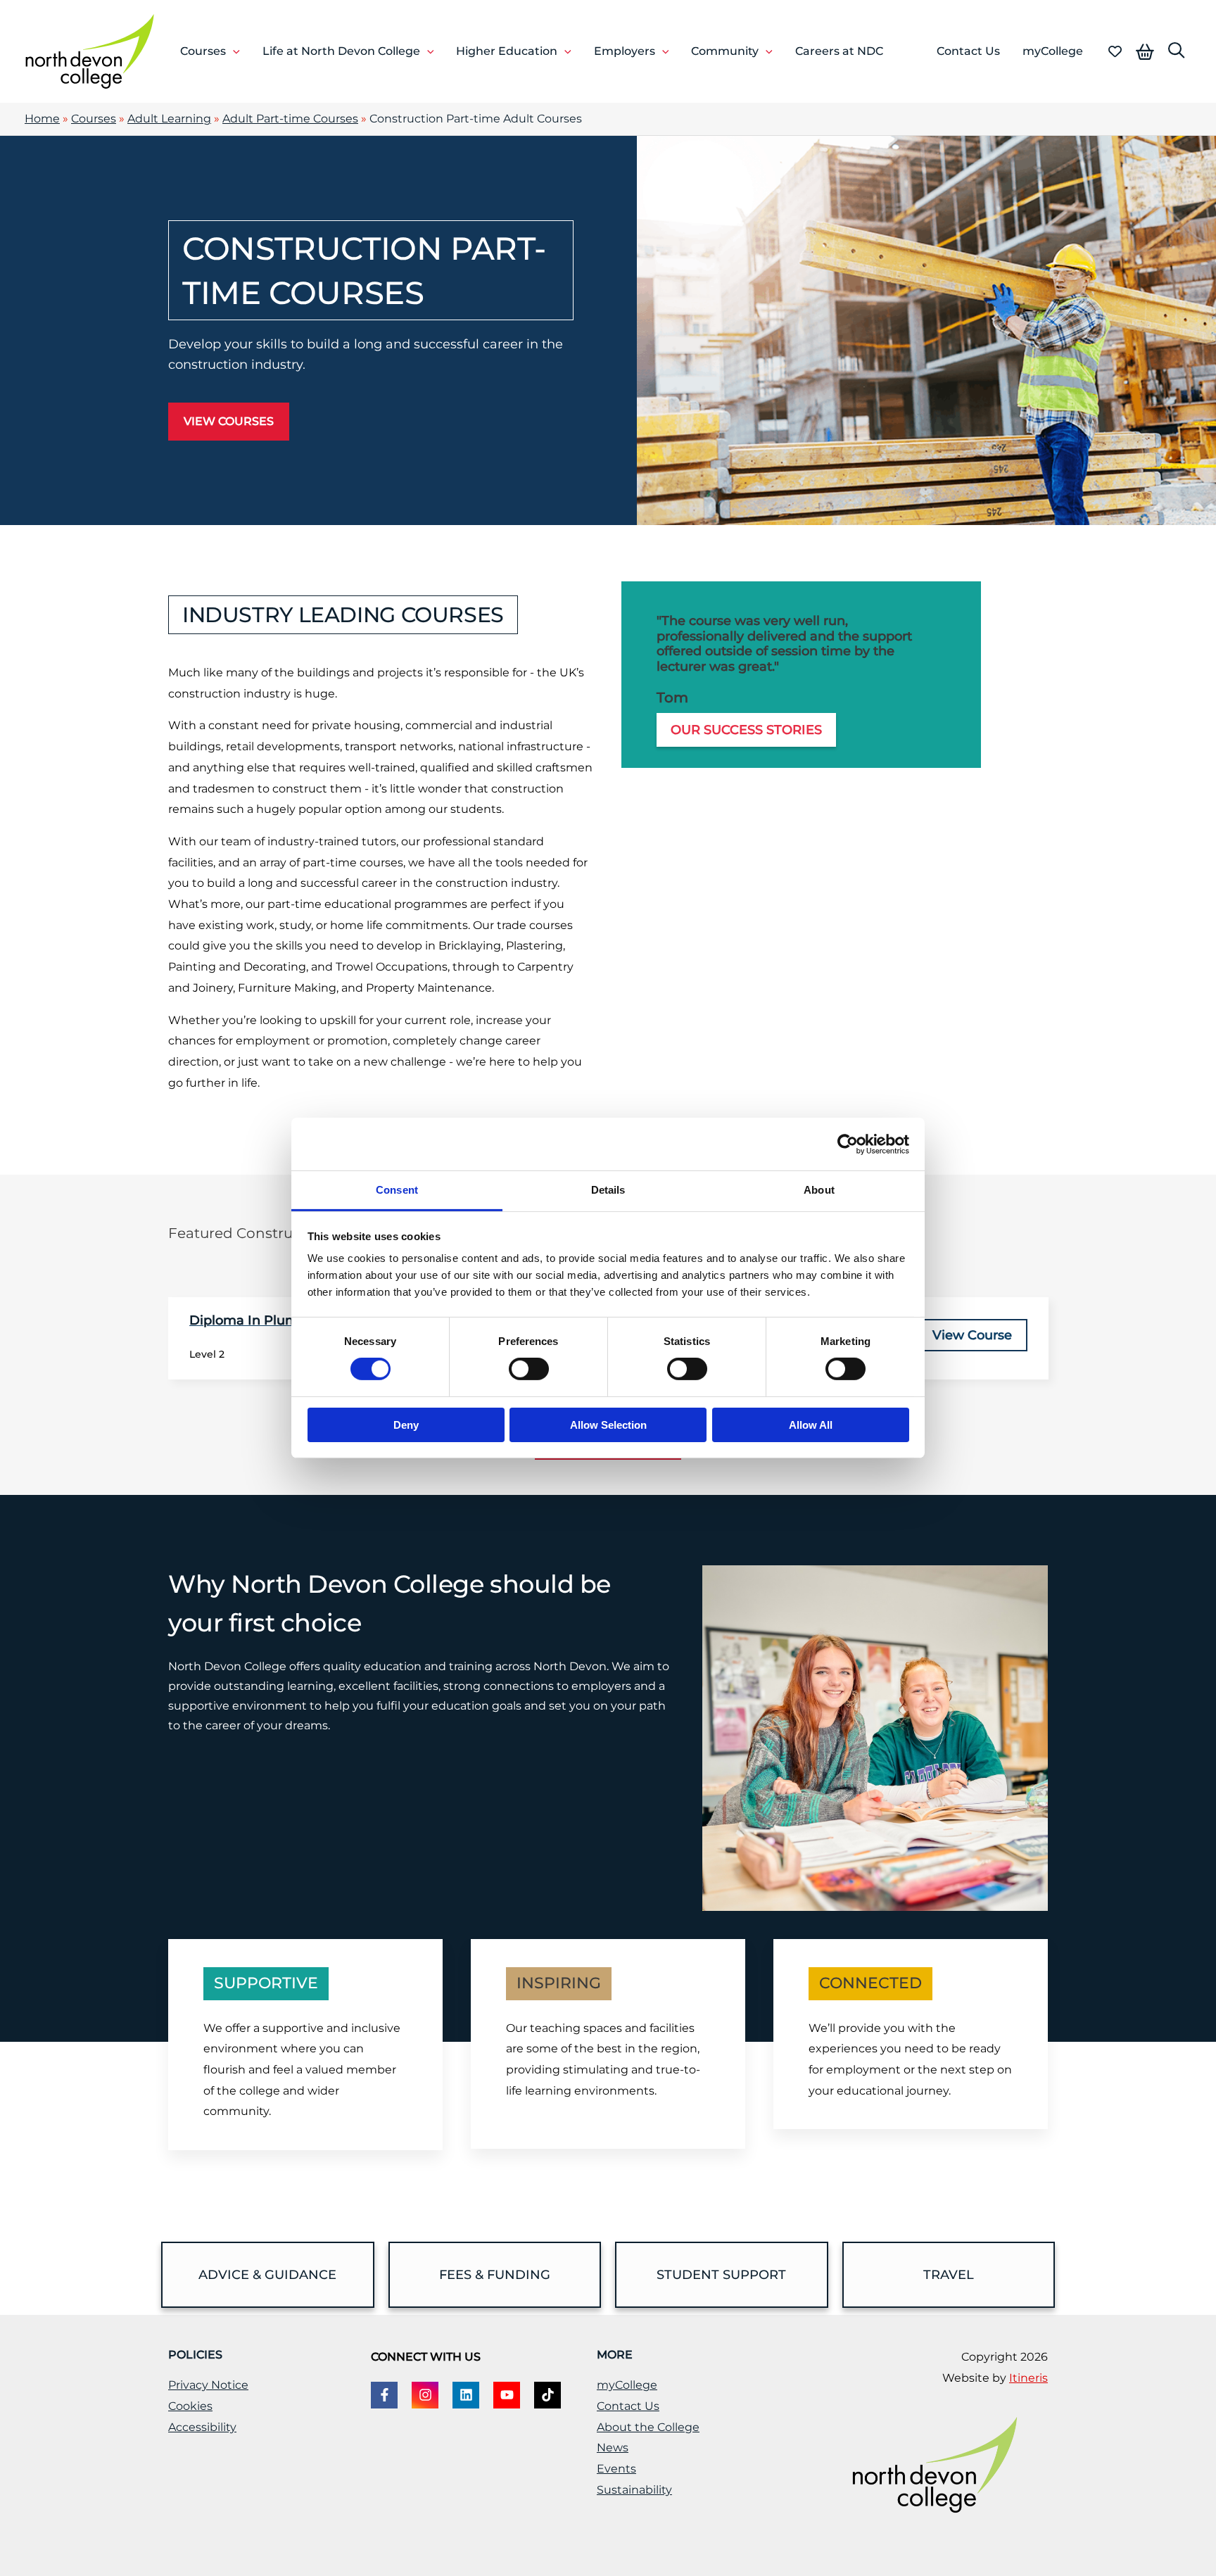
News (613, 2448)
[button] (233, 51)
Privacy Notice (208, 2385)
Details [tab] (608, 1190)
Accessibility (202, 2427)
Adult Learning (169, 119)
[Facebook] (384, 2395)
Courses (94, 119)
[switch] (529, 1369)
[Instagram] (425, 2395)
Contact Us (628, 2406)
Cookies (190, 2406)
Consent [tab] (397, 1190)
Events (616, 2469)
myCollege (627, 2385)
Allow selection (608, 1425)
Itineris (1028, 2378)
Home (42, 119)
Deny (406, 1425)
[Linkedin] (466, 2395)
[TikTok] (547, 2395)
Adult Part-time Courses (290, 119)
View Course (972, 1335)
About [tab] (819, 1190)
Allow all (811, 1425)
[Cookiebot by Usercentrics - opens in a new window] (848, 1144)
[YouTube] (507, 2395)
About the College (648, 2427)
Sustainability (634, 2490)
